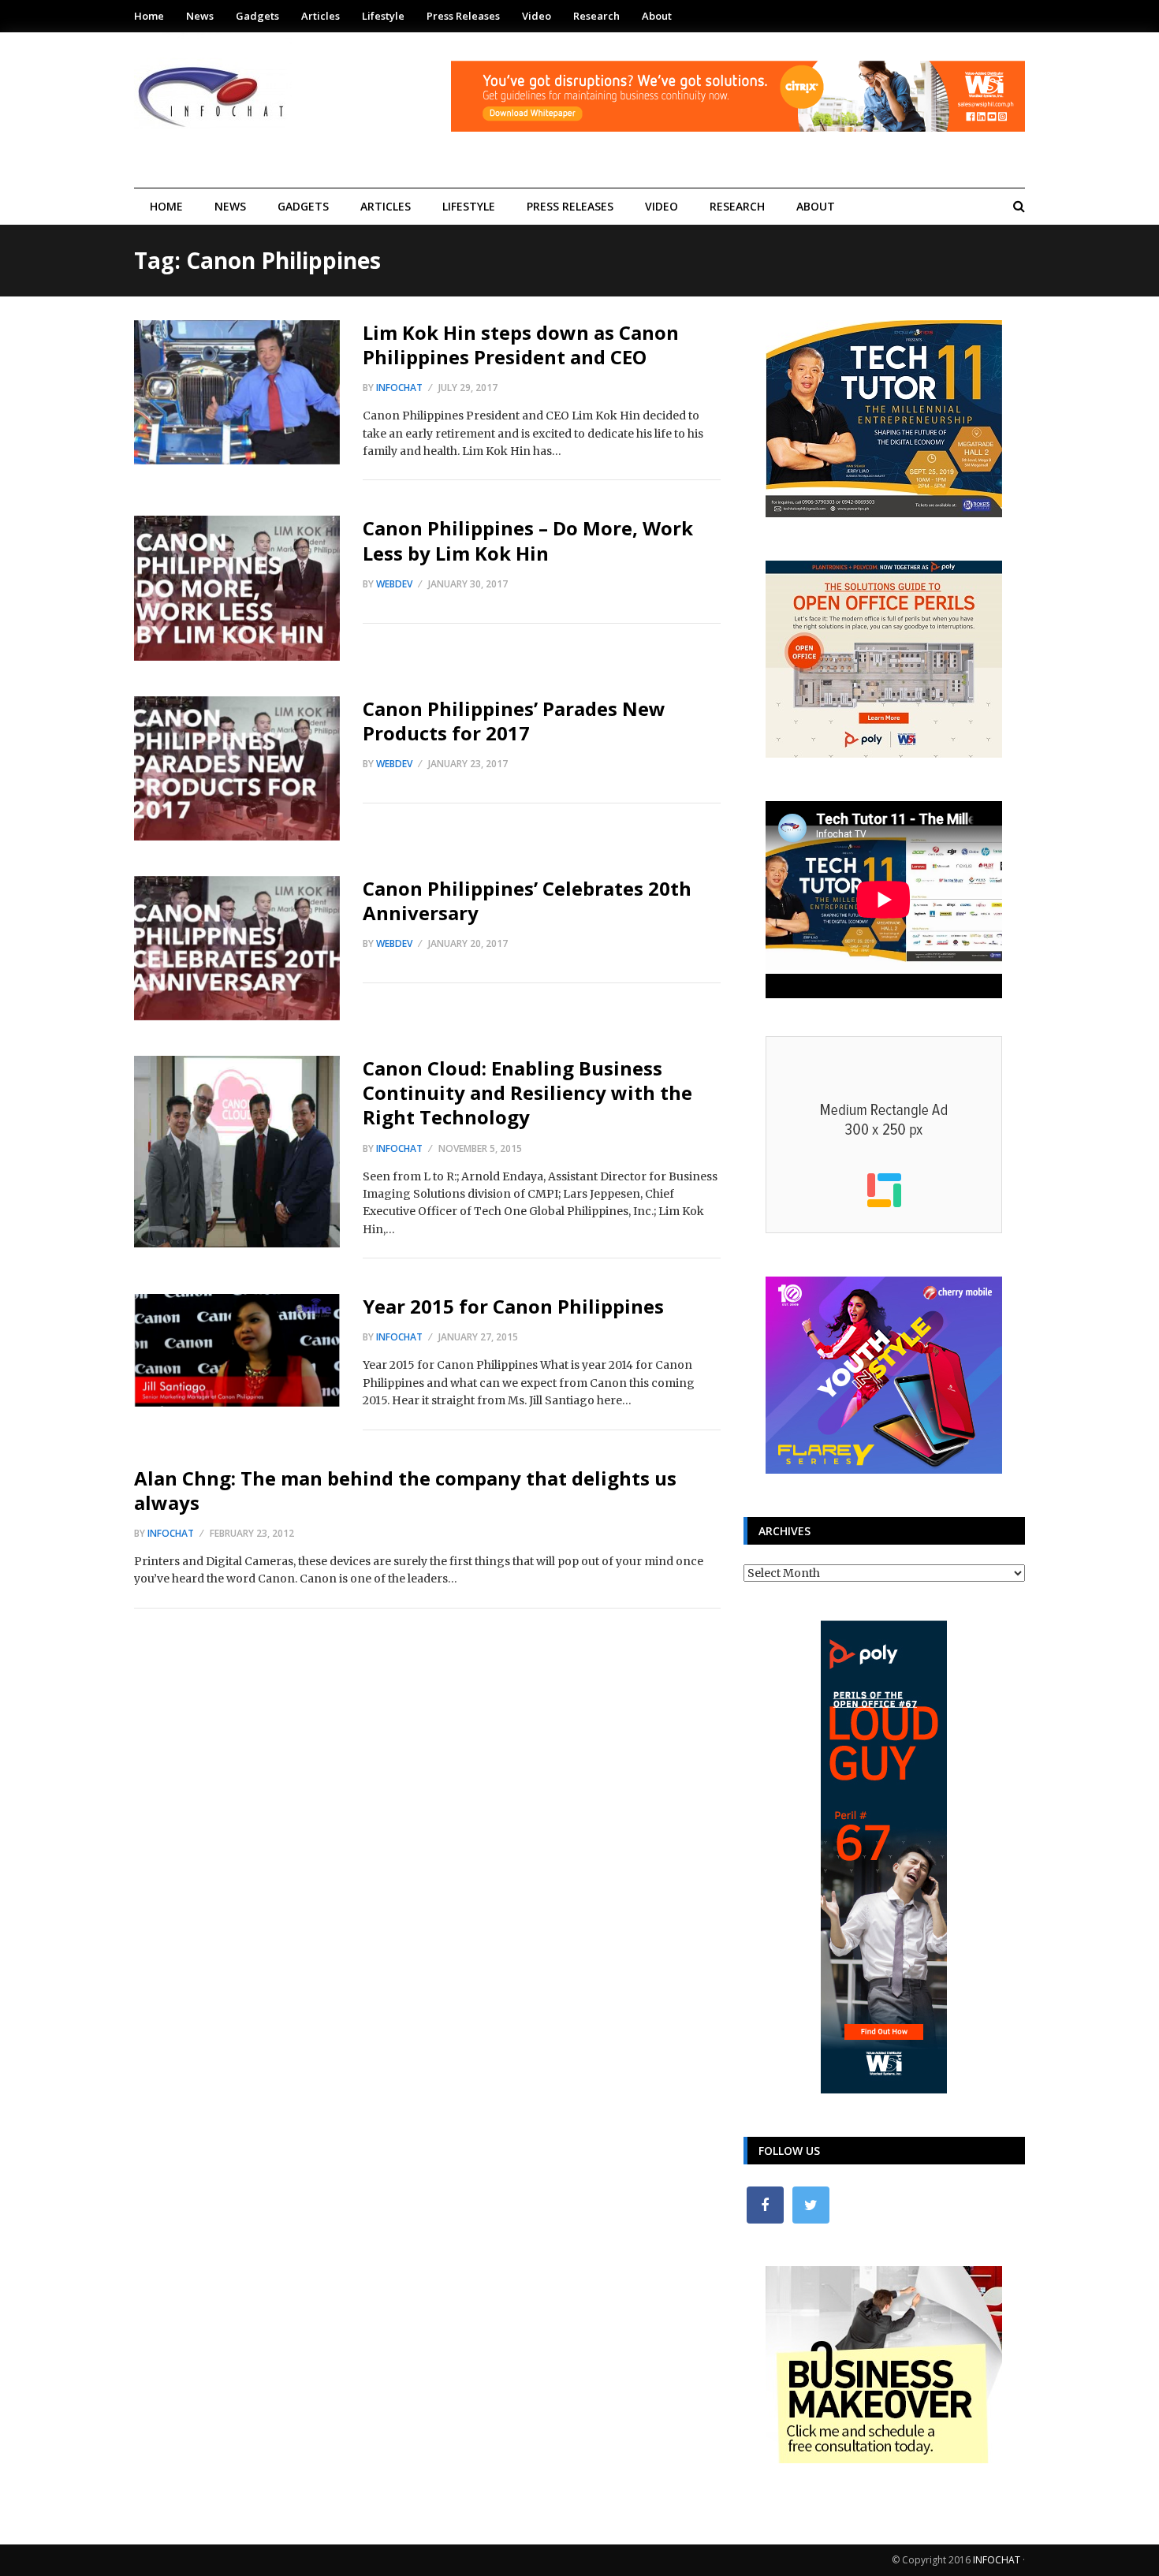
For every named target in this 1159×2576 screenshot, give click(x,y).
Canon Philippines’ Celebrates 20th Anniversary (527, 900)
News (200, 16)
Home (149, 16)
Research (596, 16)
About (657, 16)
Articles (320, 16)
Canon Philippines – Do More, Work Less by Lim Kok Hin (528, 540)
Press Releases (463, 16)
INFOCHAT (997, 2560)
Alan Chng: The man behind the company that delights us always (405, 1490)
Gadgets (257, 16)
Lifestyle (383, 16)
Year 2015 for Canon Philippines (513, 1306)
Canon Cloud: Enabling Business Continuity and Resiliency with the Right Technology (527, 1092)
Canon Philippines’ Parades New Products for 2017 (514, 721)
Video (537, 16)
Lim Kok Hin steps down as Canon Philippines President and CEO (521, 345)
